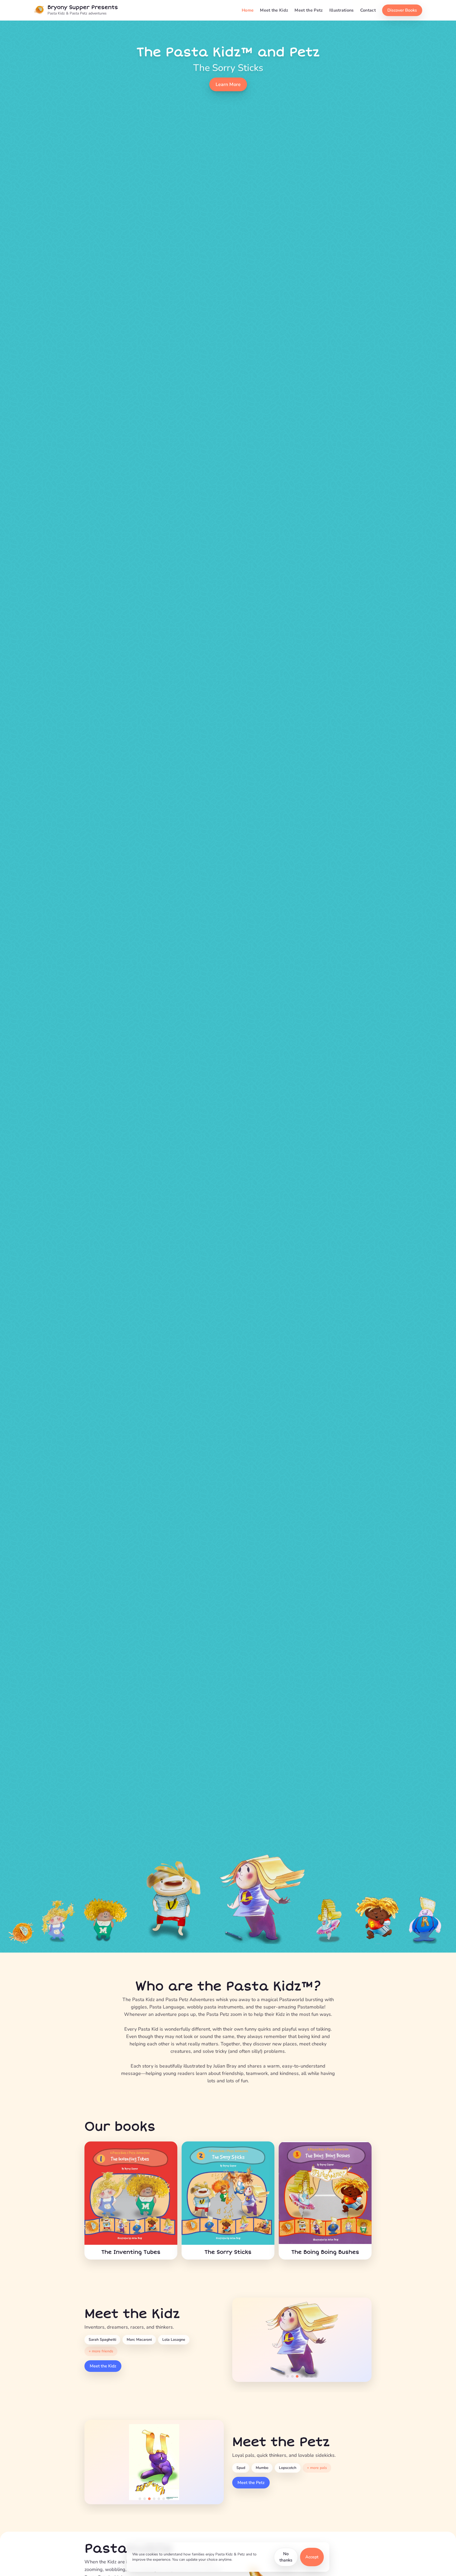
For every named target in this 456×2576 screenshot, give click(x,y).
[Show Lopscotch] (149, 2499)
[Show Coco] (164, 2499)
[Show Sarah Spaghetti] (288, 2376)
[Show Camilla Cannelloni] (311, 2376)
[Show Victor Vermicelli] (302, 2376)
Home (248, 10)
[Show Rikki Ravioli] (316, 2376)
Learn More (228, 84)
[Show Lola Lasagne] (297, 2376)
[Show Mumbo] (145, 2499)
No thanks (286, 2557)
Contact (368, 10)
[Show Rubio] (168, 2499)
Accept (312, 2557)
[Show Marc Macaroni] (292, 2376)
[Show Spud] (140, 2499)
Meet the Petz (309, 10)
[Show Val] (154, 2499)
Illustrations (342, 10)
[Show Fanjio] (159, 2499)
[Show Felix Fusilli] (307, 2376)
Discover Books (402, 10)
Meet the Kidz (274, 10)
